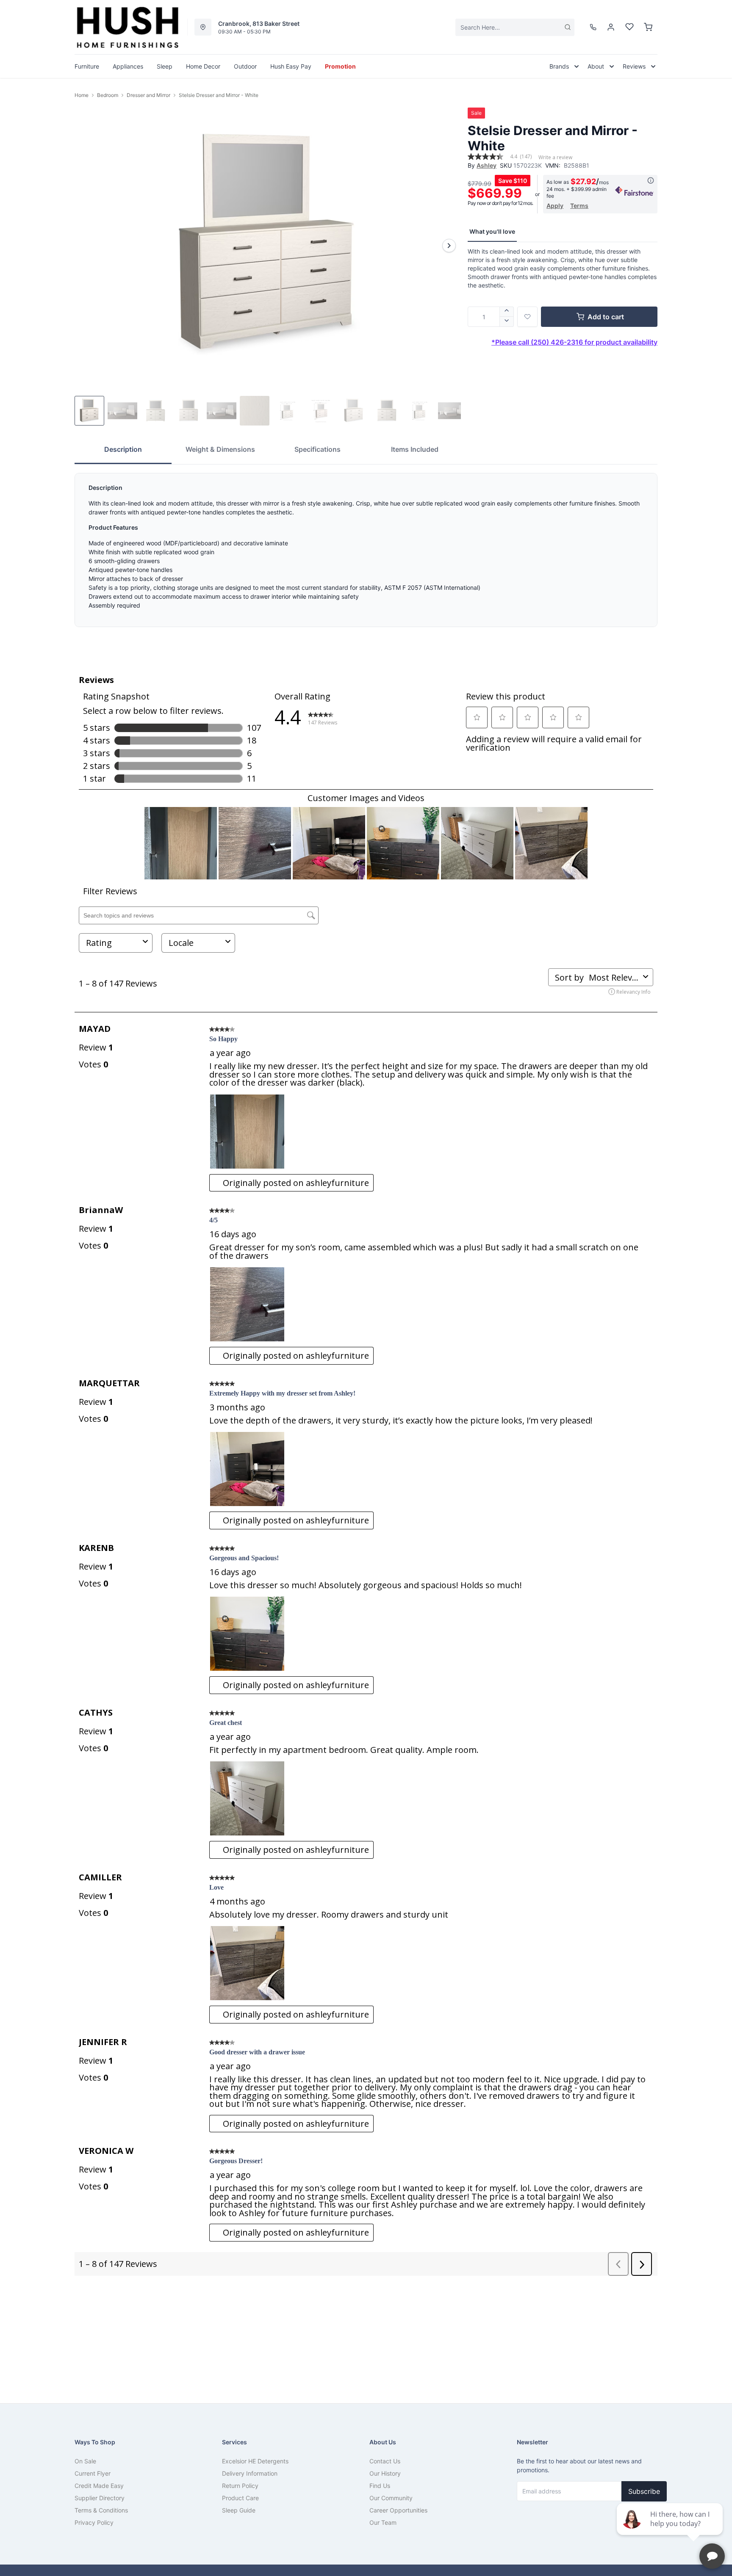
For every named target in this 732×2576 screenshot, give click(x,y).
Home (82, 95)
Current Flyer (93, 2473)
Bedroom (108, 95)
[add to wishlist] (527, 317)
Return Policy (240, 2486)
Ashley (487, 165)
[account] (611, 27)
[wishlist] (629, 27)
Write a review (555, 158)
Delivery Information (250, 2473)
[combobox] (515, 27)
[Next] (449, 246)
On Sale (85, 2461)
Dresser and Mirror (148, 95)
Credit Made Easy (99, 2486)
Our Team (383, 2522)
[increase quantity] (507, 312)
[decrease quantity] (507, 322)
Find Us (380, 2486)
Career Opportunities (398, 2510)
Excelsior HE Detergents (255, 2461)
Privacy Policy (94, 2522)
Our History (385, 2473)
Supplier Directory (100, 2498)
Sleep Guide (239, 2510)
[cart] (648, 27)
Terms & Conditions (101, 2510)
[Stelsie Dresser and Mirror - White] (268, 245)
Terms (579, 206)
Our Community (391, 2498)
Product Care (240, 2498)
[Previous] (86, 246)
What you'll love (492, 231)
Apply (555, 206)
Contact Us (385, 2461)
